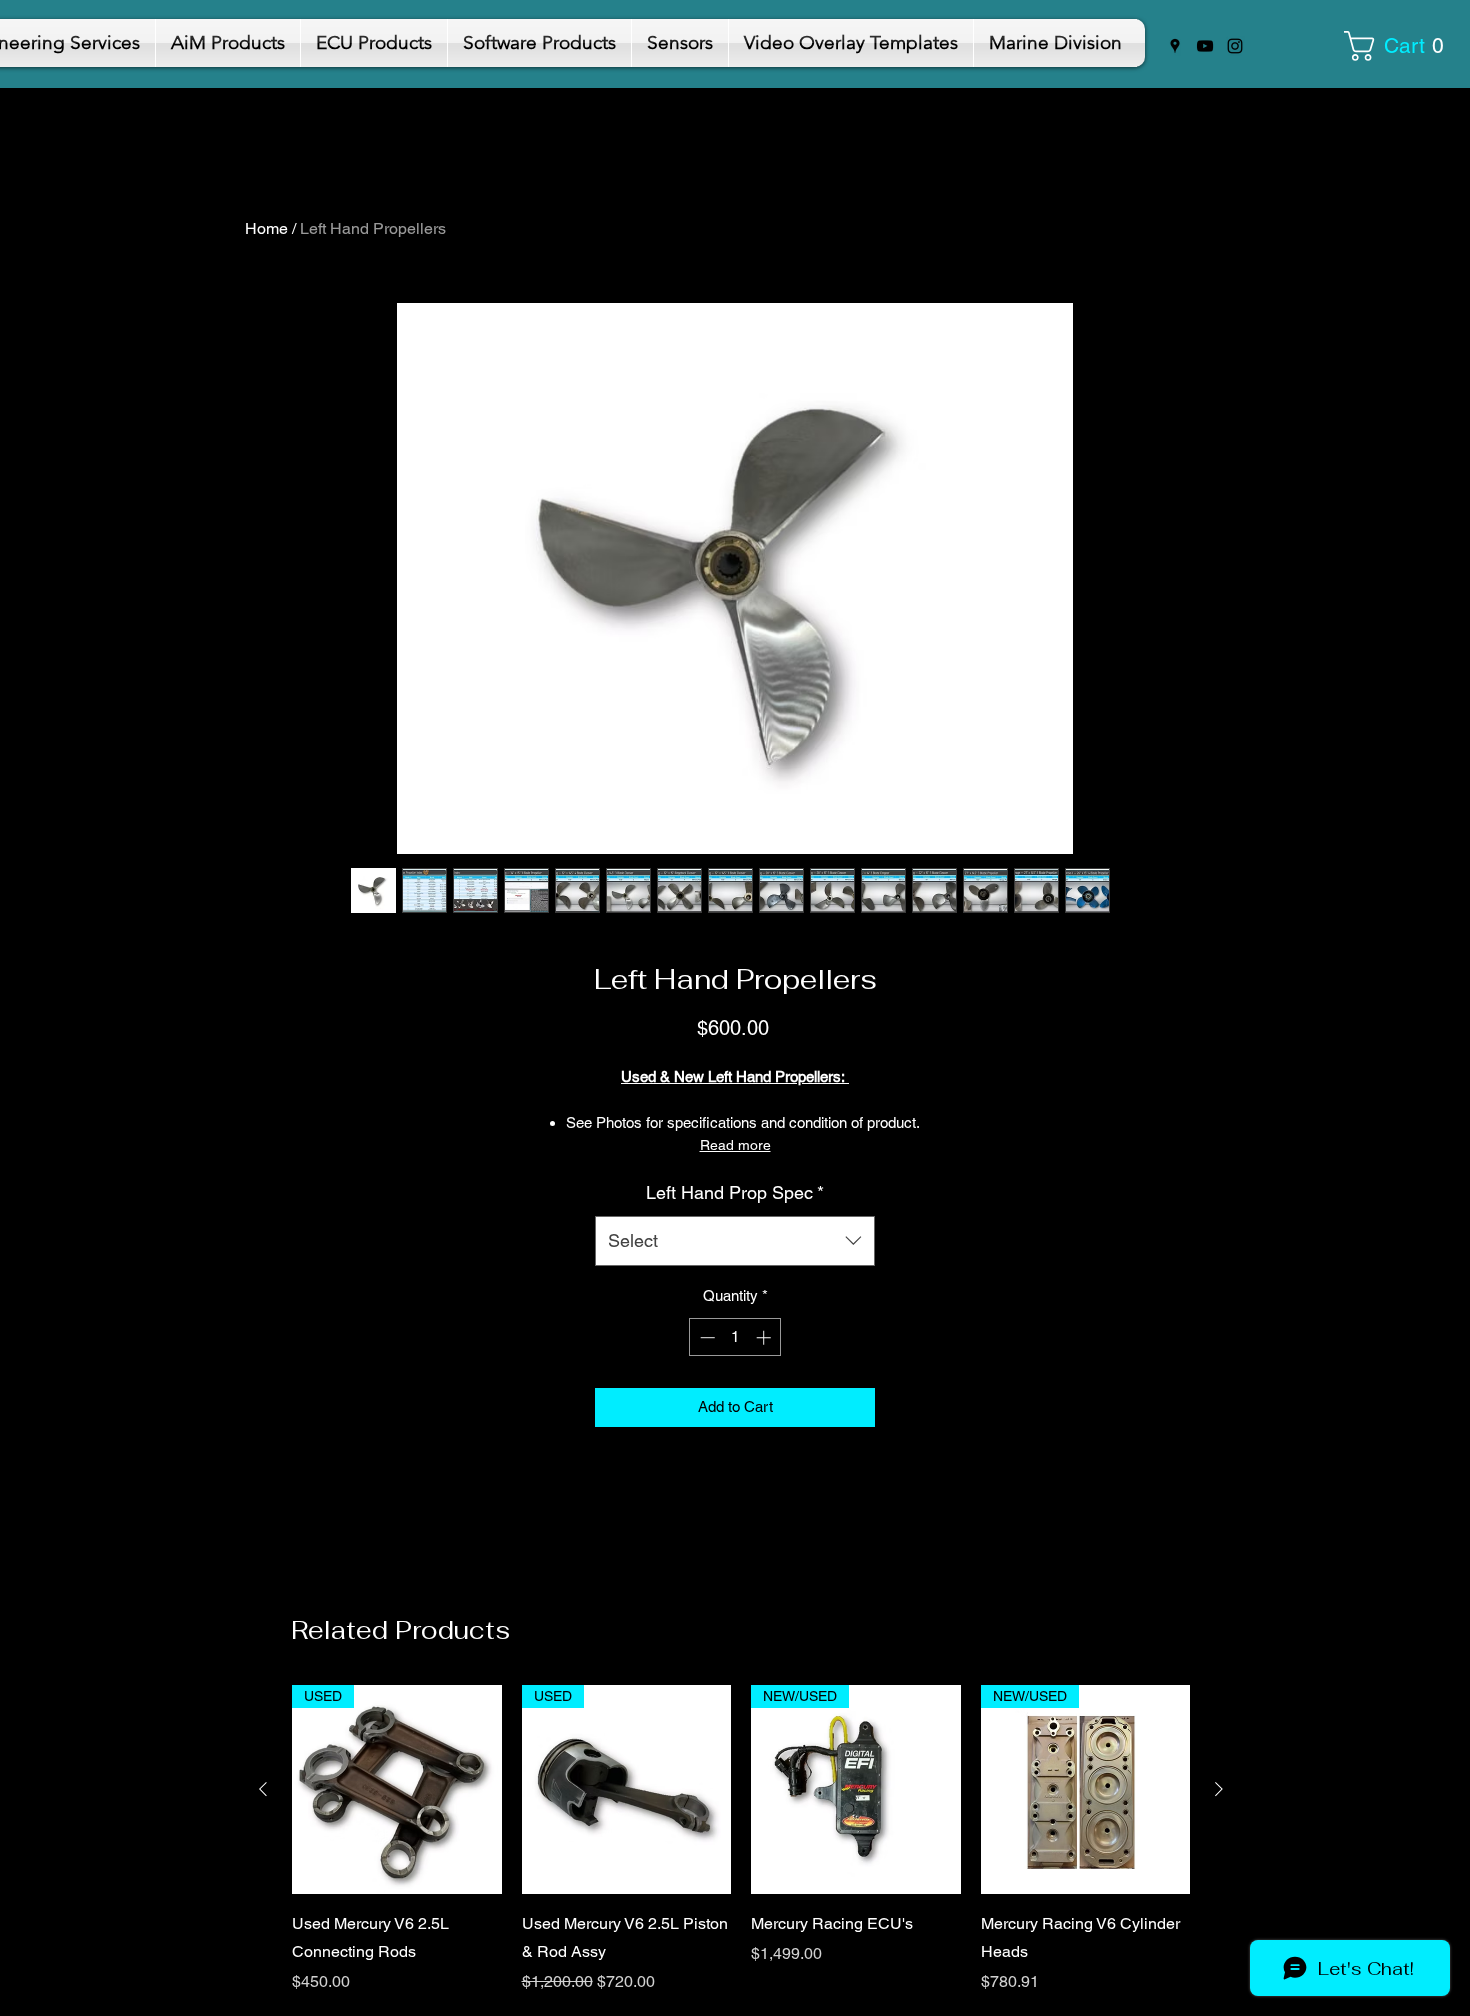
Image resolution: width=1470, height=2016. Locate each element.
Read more (735, 1145)
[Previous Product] (263, 1789)
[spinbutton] (735, 1337)
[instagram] (1235, 46)
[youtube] (1205, 46)
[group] (741, 1840)
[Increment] (765, 1337)
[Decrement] (705, 1337)
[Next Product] (1219, 1789)
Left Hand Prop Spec (735, 1192)
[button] (1400, 46)
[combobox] (735, 1241)
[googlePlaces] (1175, 46)
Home (266, 228)
